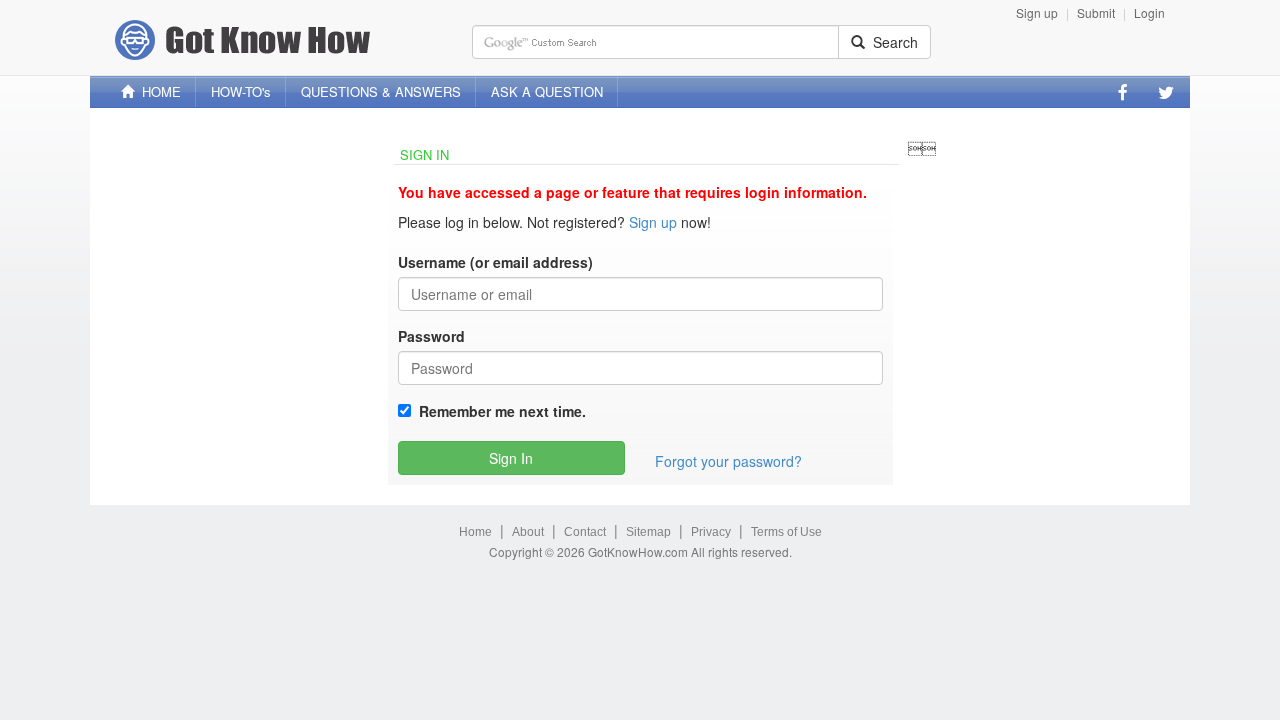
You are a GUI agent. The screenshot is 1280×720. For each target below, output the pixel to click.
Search (891, 42)
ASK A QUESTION (547, 91)
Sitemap (648, 532)
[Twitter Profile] (1166, 92)
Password (431, 336)
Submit (1096, 12)
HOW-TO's (241, 91)
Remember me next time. (498, 411)
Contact (585, 532)
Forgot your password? (728, 461)
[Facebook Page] (1123, 92)
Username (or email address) (495, 262)
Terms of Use (786, 532)
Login (1149, 12)
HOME (157, 91)
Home (475, 532)
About (528, 532)
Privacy (711, 532)
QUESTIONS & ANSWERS (381, 91)
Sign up (1037, 12)
